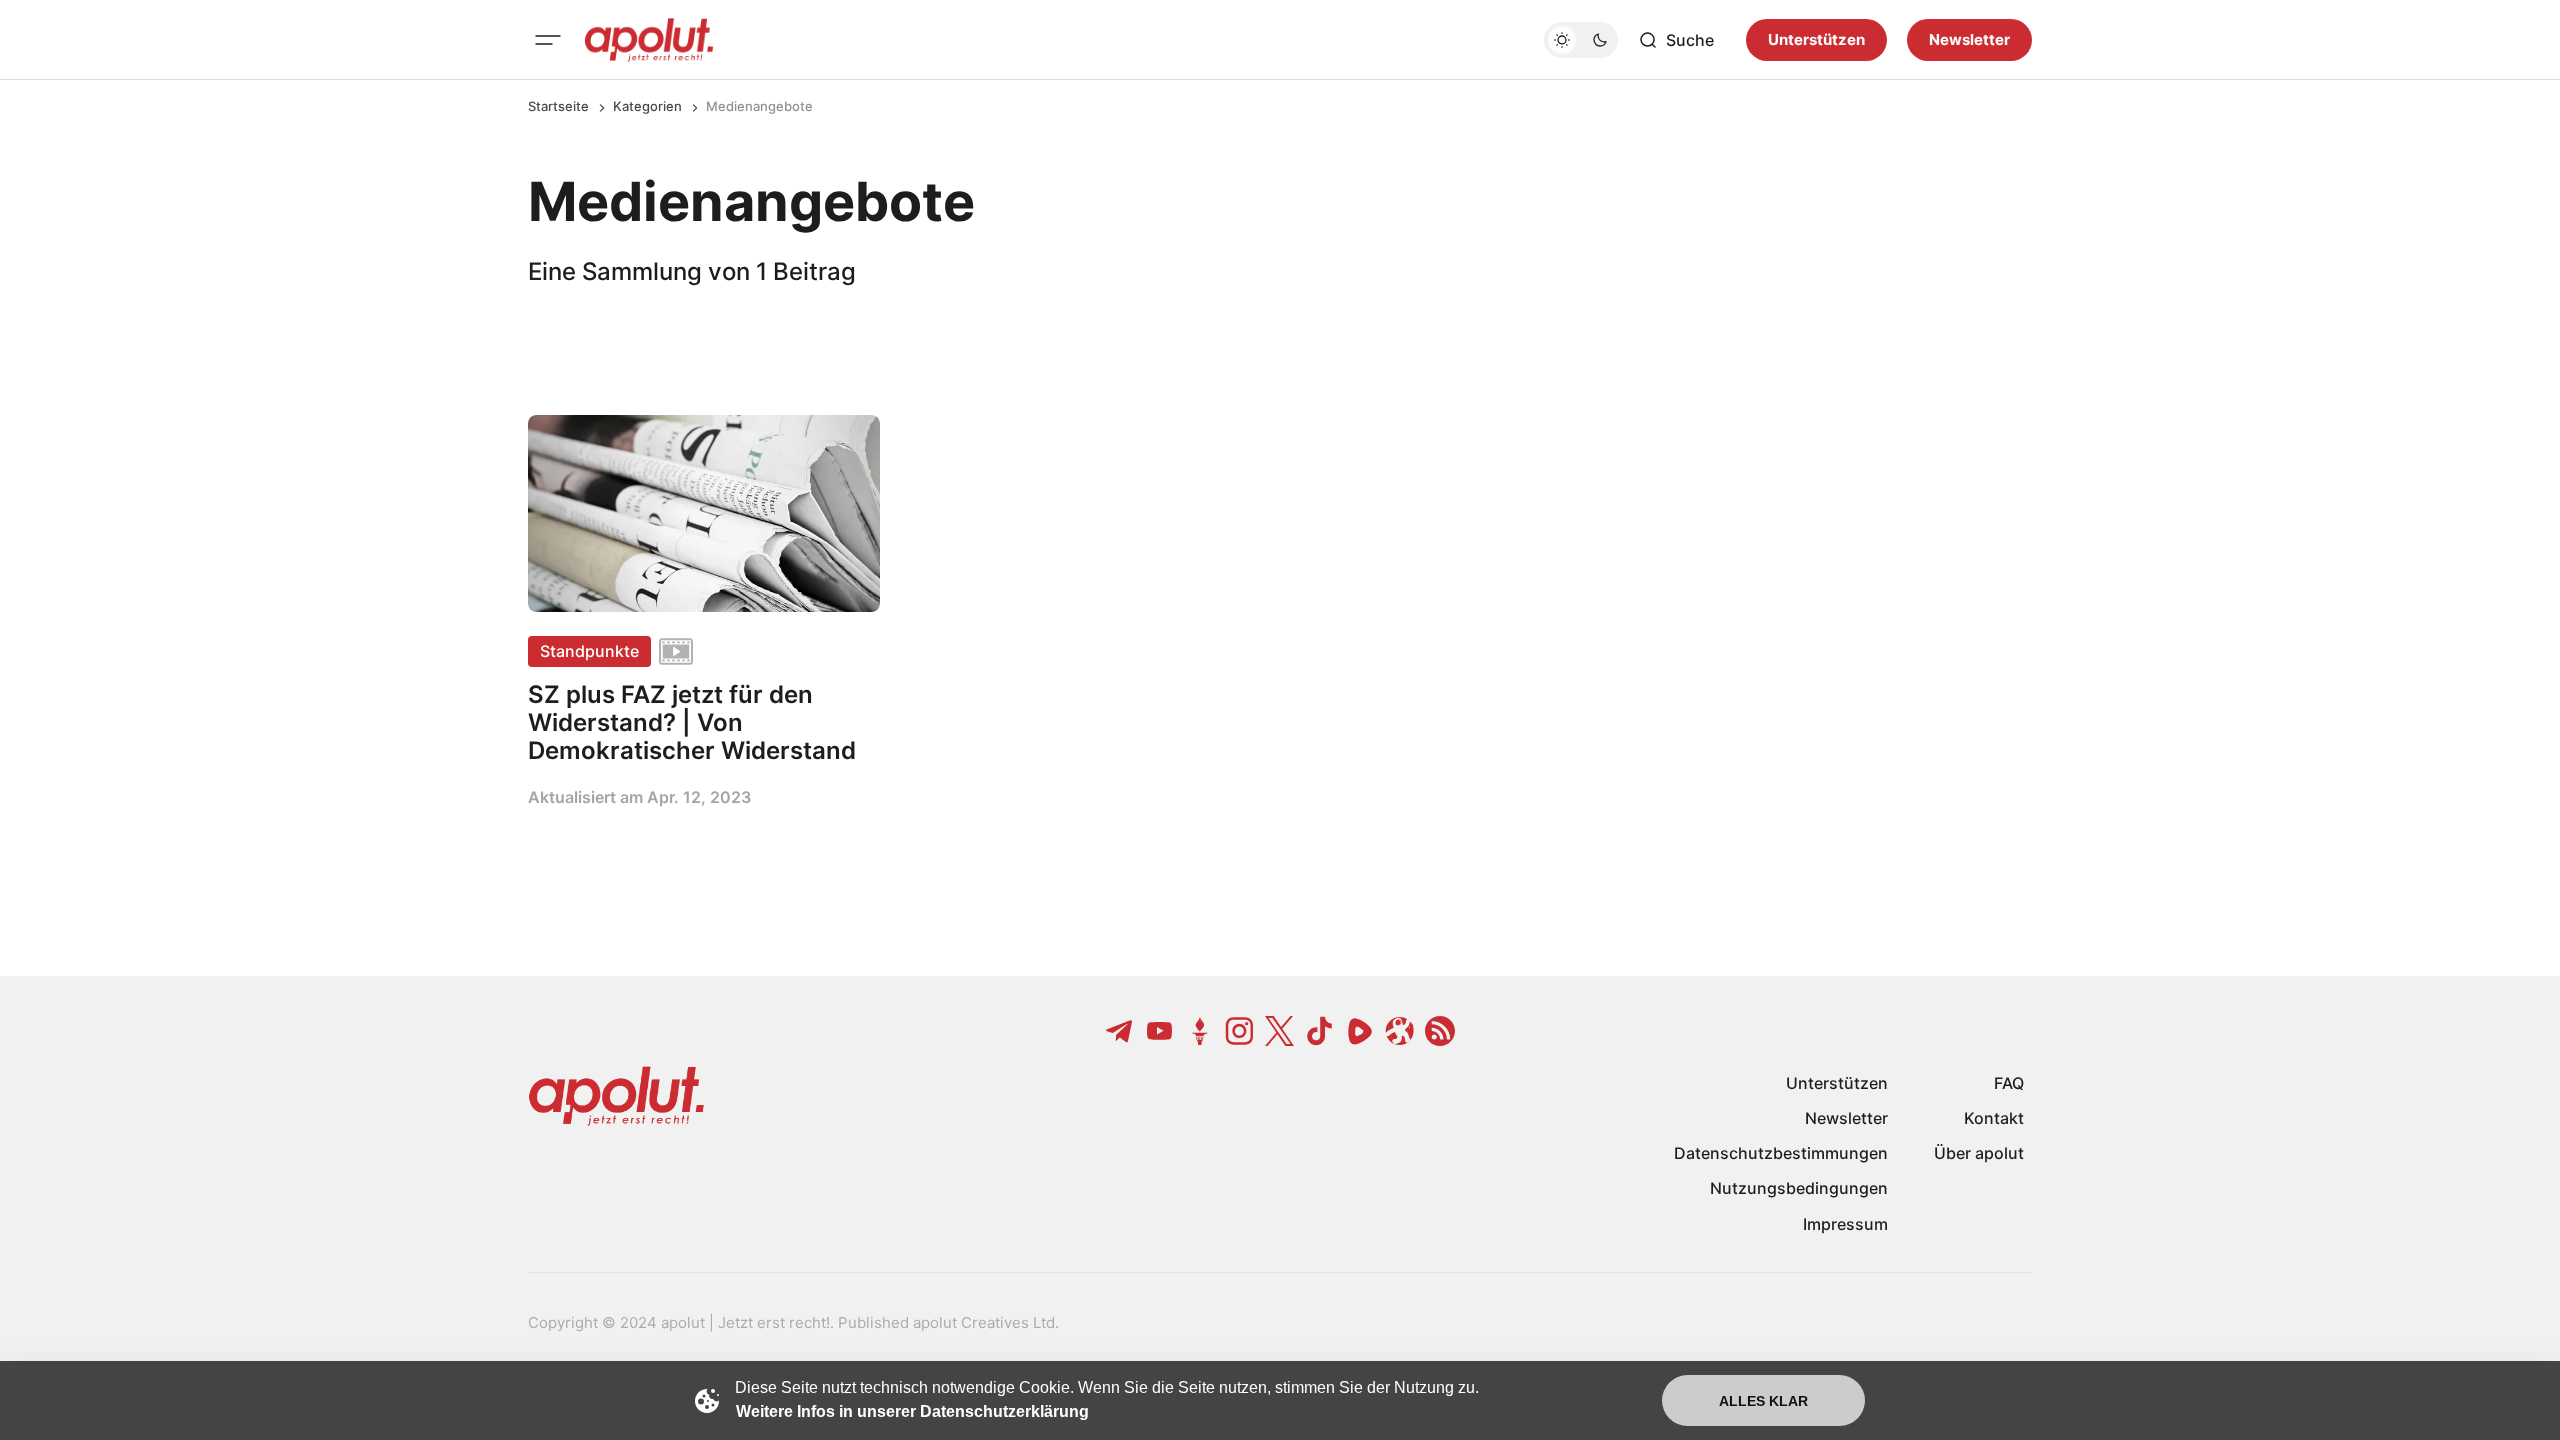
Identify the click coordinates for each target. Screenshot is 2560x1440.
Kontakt (1994, 1118)
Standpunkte (589, 651)
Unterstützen (1816, 39)
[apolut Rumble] (1360, 1031)
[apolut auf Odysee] (1400, 1031)
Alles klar (1763, 1401)
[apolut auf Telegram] (1120, 1031)
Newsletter (1969, 39)
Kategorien (647, 106)
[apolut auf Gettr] (1200, 1031)
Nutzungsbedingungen (1799, 1188)
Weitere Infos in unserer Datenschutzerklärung (912, 1411)
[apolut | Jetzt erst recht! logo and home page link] (649, 40)
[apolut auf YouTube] (1160, 1031)
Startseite (558, 106)
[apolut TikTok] (1320, 1031)
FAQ (2009, 1083)
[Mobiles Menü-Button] (548, 40)
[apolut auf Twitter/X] (1280, 1031)
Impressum (1845, 1224)
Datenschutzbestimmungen (1781, 1153)
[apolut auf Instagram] (1240, 1031)
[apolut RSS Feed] (1440, 1031)
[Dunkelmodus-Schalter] (1581, 40)
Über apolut (1979, 1153)
